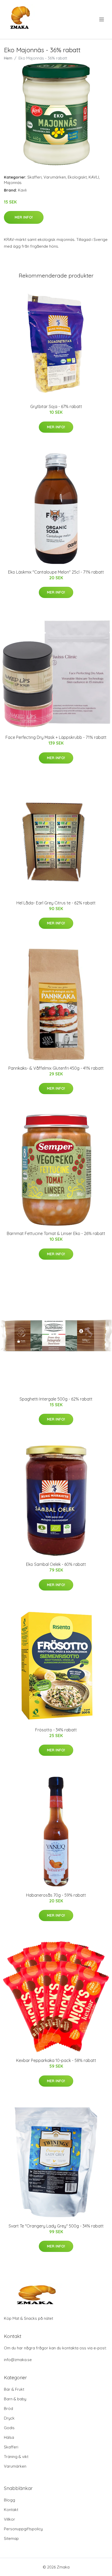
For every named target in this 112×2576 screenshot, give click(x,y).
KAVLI (94, 177)
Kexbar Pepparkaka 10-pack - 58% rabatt (56, 2060)
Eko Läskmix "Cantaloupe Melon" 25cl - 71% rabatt (56, 572)
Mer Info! (24, 217)
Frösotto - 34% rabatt (56, 1730)
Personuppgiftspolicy (23, 2529)
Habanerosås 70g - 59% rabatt (56, 1895)
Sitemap (11, 2538)
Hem (8, 58)
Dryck (9, 2418)
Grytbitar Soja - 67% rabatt (56, 406)
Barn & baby (15, 2399)
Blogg (10, 2500)
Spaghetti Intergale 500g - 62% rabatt (56, 1399)
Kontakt (11, 2510)
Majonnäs (13, 183)
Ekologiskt (77, 177)
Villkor (10, 2519)
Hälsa (9, 2437)
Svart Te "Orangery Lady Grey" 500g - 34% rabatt (56, 2226)
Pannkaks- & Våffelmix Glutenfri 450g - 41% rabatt (56, 1068)
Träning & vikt (16, 2457)
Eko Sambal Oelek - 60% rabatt (56, 1564)
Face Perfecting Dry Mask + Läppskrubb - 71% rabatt (56, 737)
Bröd (8, 2409)
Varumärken (55, 177)
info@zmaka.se (18, 2360)
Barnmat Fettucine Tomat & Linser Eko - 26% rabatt (56, 1233)
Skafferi (35, 177)
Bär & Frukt (14, 2389)
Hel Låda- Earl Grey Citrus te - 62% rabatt (56, 903)
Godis (9, 2428)
